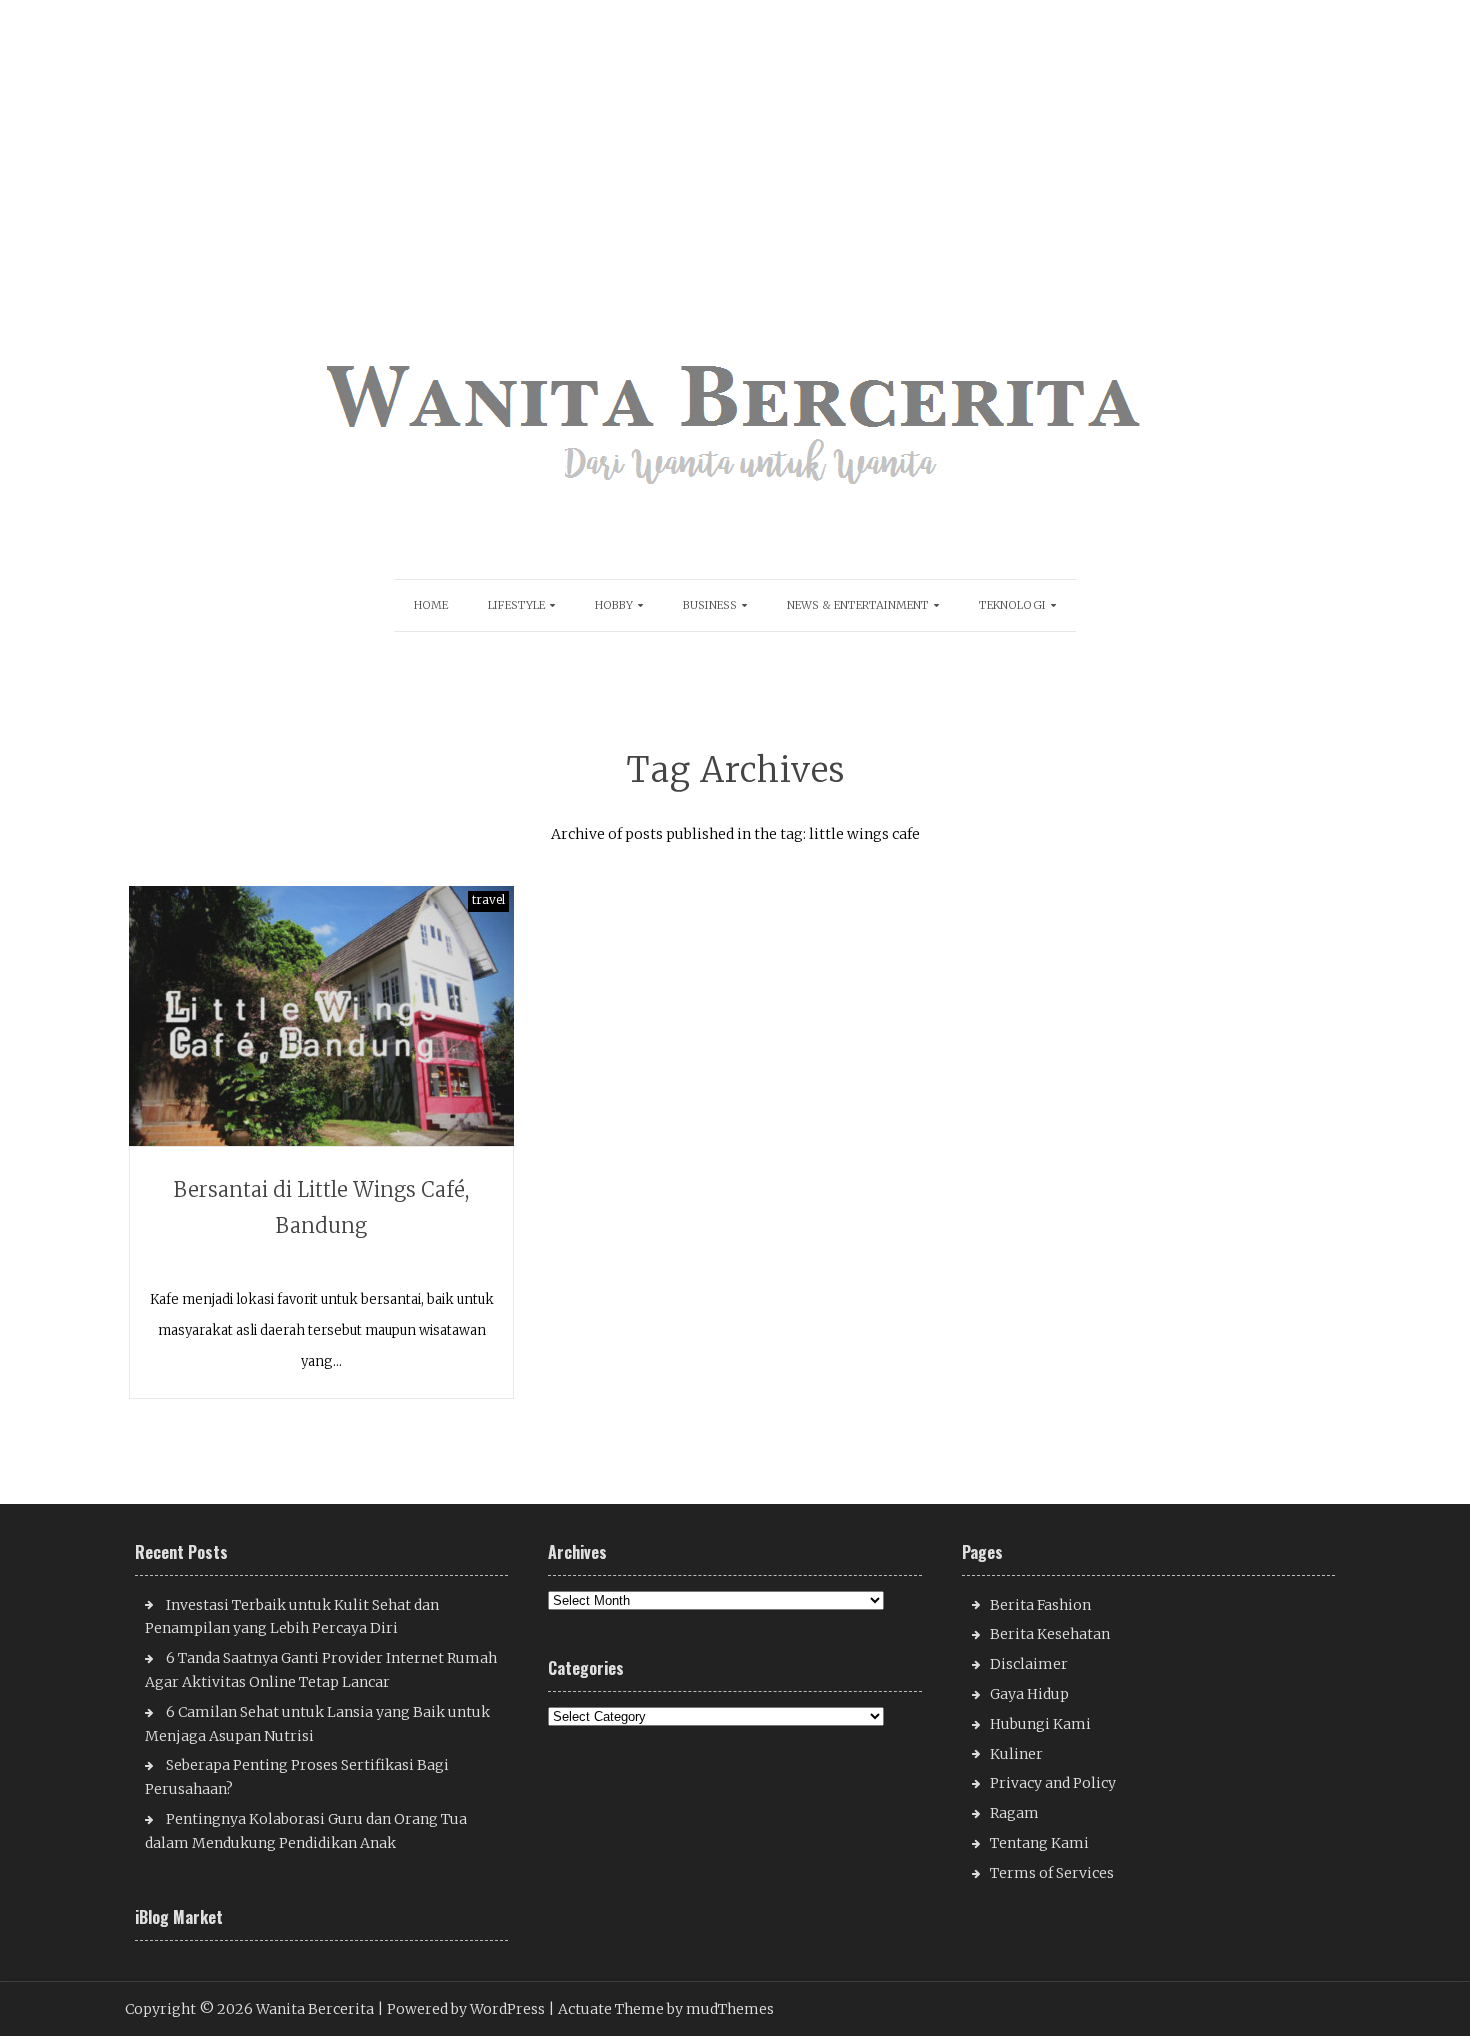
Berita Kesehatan (1050, 1634)
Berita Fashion (1040, 1605)
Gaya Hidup (1029, 1694)
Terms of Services (1052, 1873)
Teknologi (1012, 605)
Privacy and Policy (1053, 1783)
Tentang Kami (1039, 1843)
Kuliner (1016, 1754)
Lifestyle (516, 605)
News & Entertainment (858, 605)
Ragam (1014, 1813)
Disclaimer (1029, 1664)
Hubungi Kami (1040, 1724)
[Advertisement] (603, 140)
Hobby (614, 605)
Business (710, 605)
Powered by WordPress (466, 2009)
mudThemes (730, 2009)
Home (431, 605)
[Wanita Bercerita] (735, 502)
